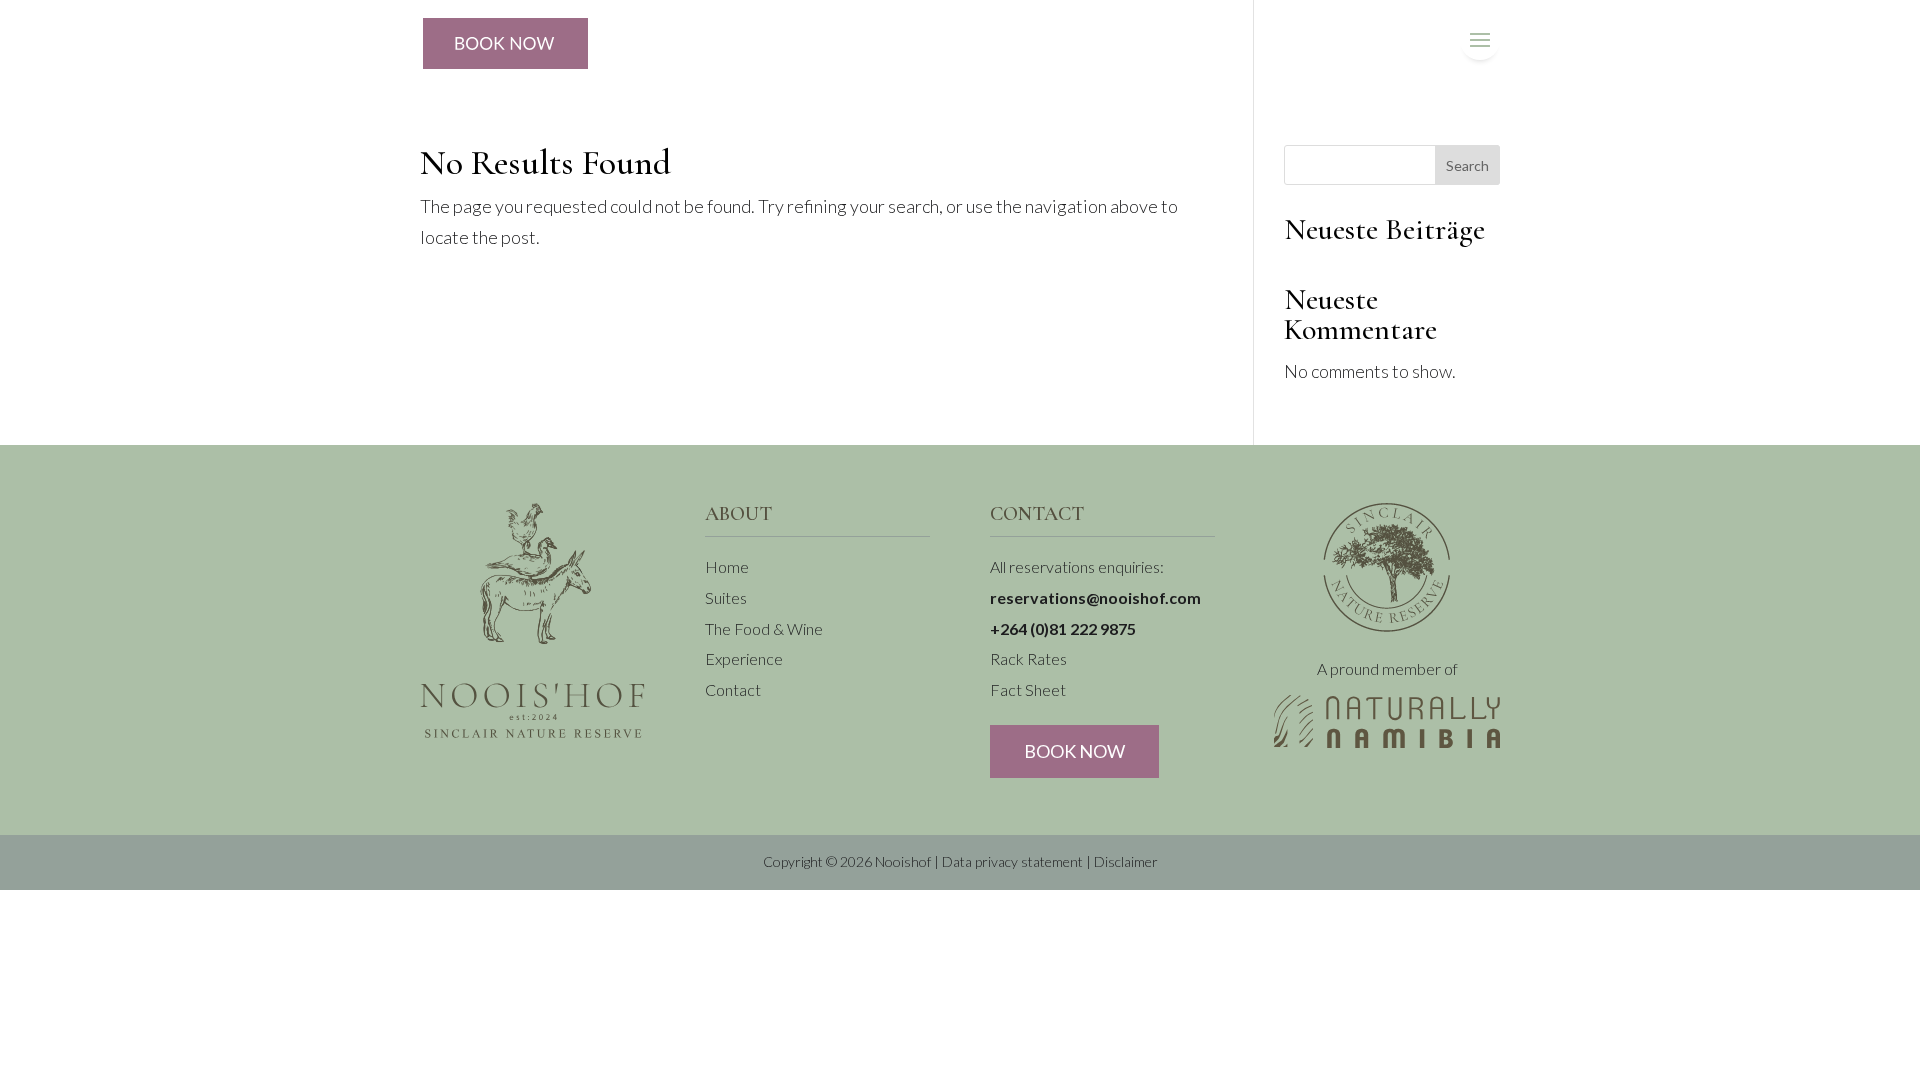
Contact (733, 689)
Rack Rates (1028, 658)
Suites (726, 597)
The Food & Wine (764, 628)
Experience (744, 658)
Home (727, 566)
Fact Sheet (1028, 689)
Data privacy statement (1012, 861)
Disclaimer (1126, 861)
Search (1467, 165)
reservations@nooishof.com (1095, 597)
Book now (1074, 751)
